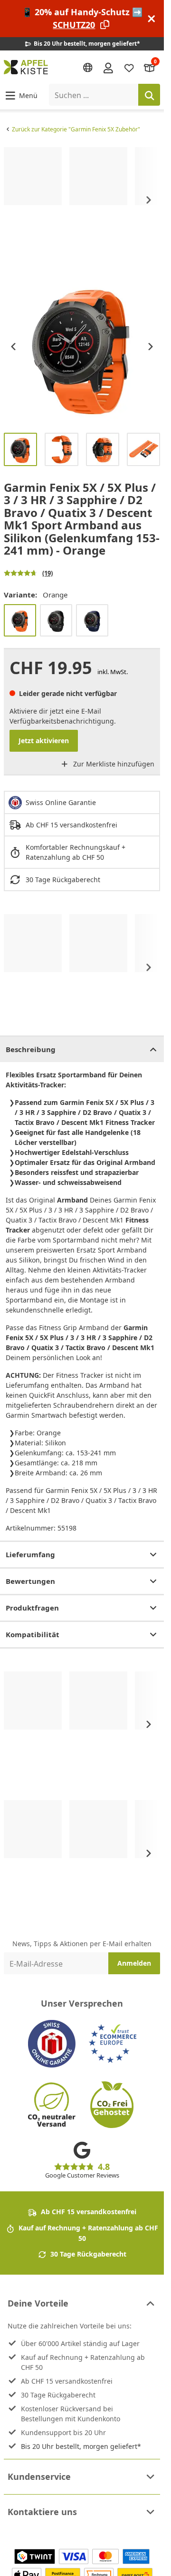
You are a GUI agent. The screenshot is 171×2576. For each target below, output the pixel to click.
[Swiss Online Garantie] (52, 2044)
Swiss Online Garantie (61, 802)
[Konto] (108, 67)
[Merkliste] (129, 67)
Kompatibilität (33, 1634)
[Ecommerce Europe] (113, 2044)
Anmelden (134, 1963)
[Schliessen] (152, 19)
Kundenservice (39, 2477)
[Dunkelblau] (92, 620)
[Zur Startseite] (26, 67)
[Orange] (20, 620)
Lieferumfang (30, 1554)
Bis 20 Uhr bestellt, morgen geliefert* (81, 2446)
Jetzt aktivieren (44, 741)
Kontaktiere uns (42, 2512)
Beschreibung (31, 1049)
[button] (21, 95)
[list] (82, 200)
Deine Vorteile (38, 2303)
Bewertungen (30, 1581)
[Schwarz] (56, 620)
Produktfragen (32, 1608)
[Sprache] (88, 68)
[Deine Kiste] (150, 67)
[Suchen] (149, 95)
